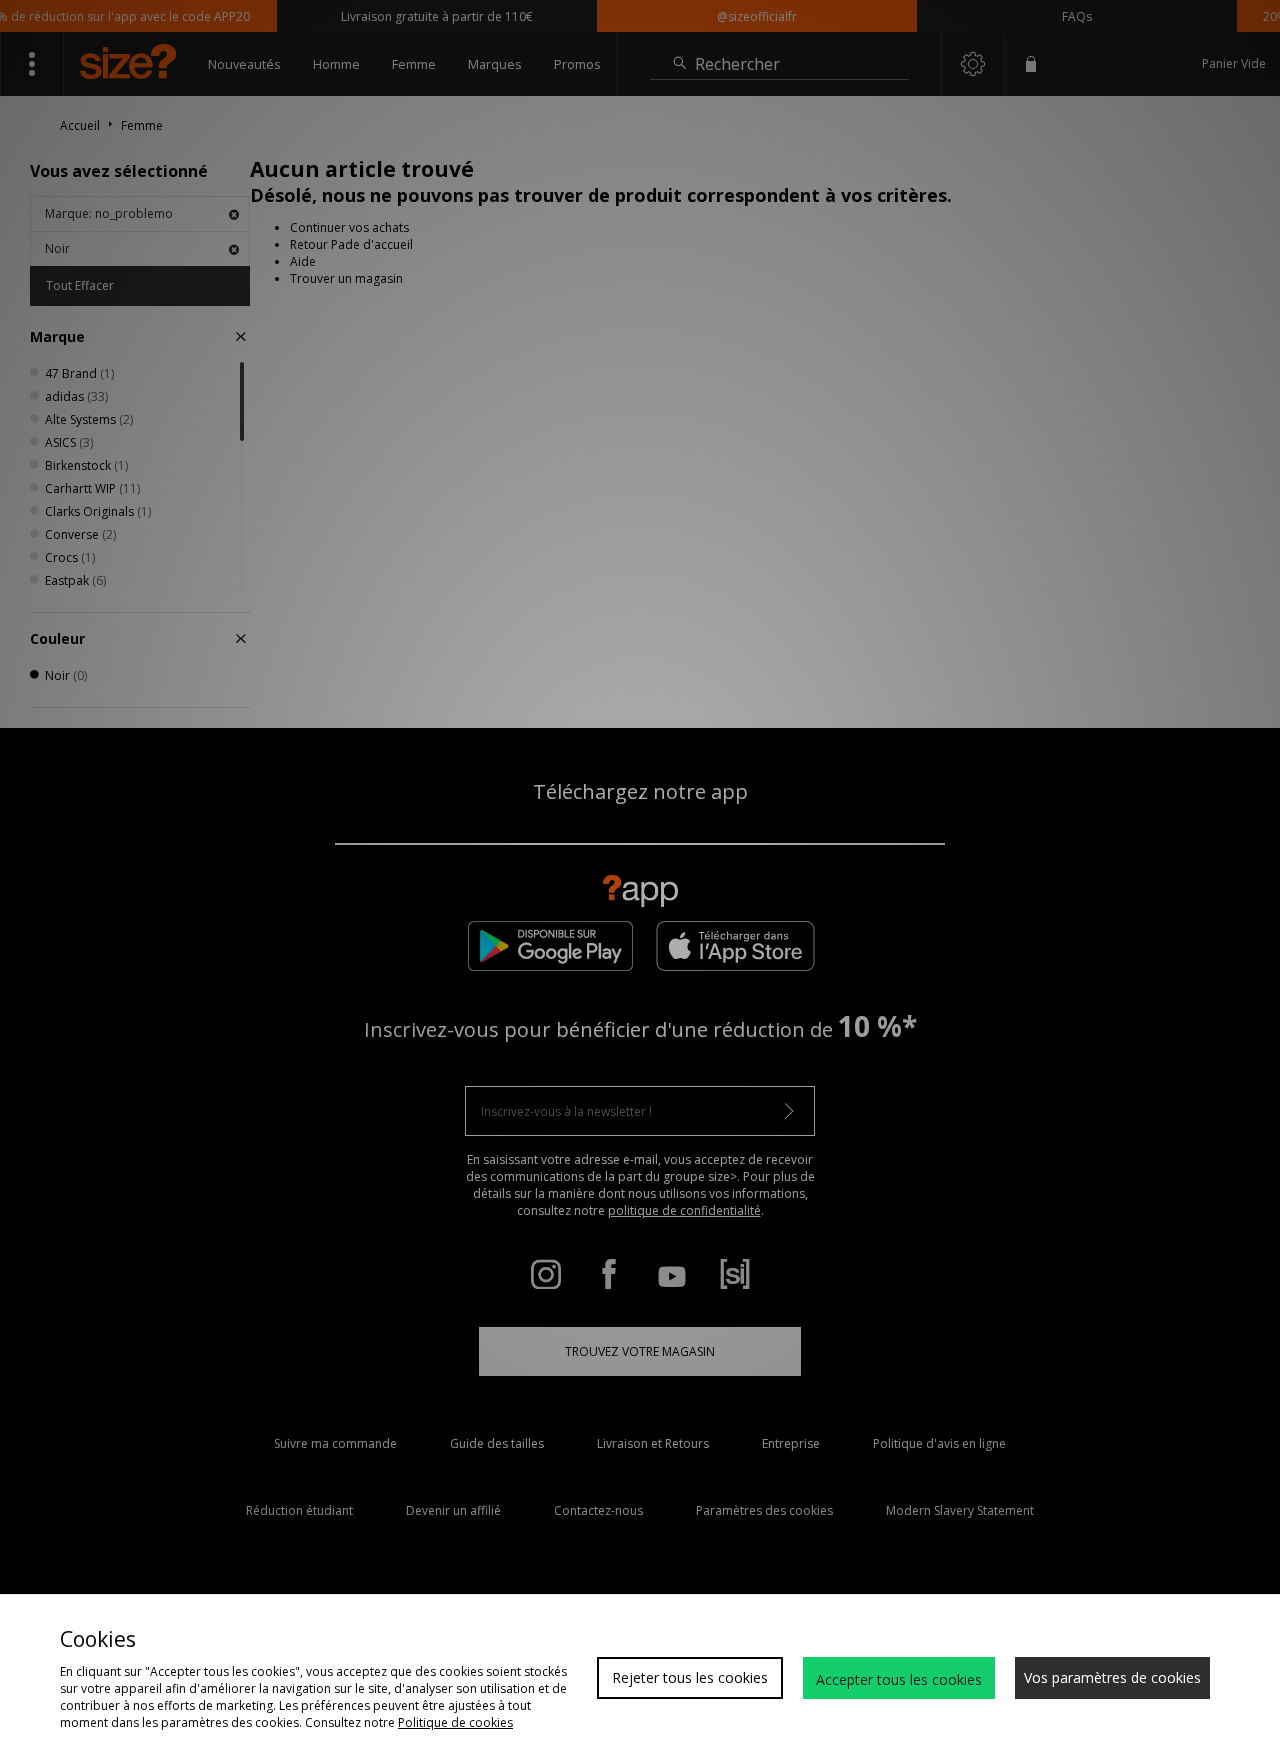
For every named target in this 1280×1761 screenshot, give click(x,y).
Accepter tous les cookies (899, 1679)
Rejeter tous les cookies (690, 1677)
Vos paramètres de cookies (1112, 1677)
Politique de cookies (455, 1722)
